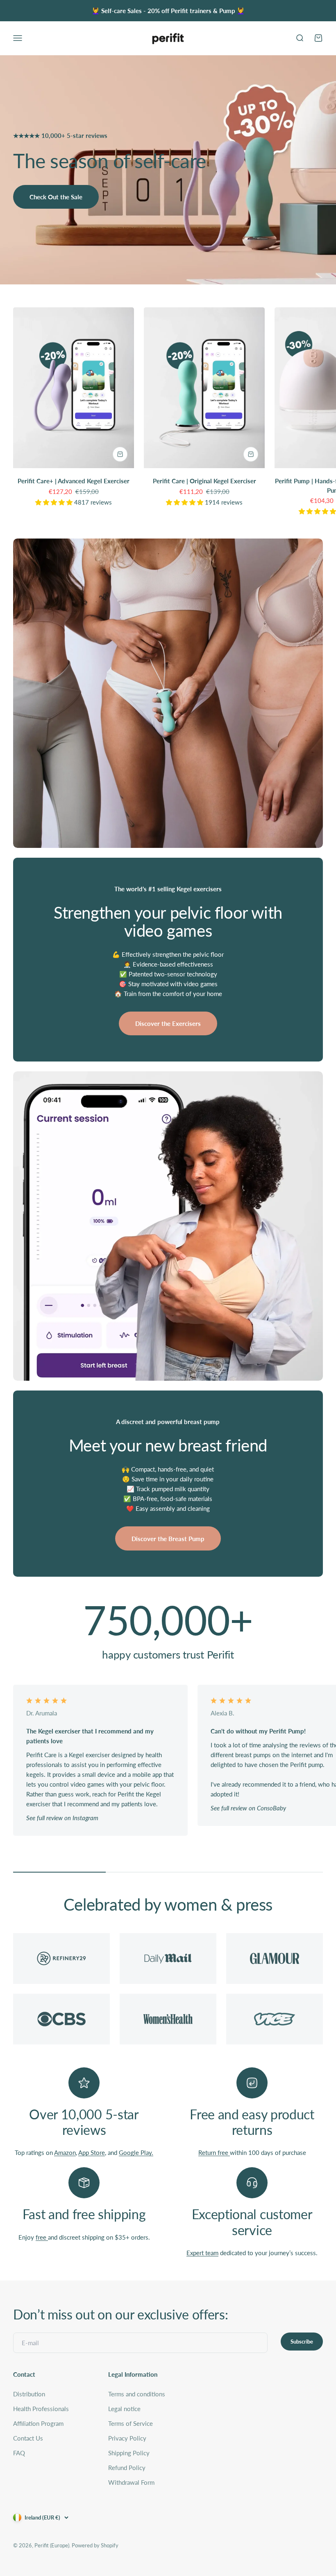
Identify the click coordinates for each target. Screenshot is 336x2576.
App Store (92, 2152)
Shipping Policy (129, 2453)
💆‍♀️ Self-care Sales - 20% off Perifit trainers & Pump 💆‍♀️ (168, 11)
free (42, 2237)
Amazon (65, 2152)
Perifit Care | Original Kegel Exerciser (204, 481)
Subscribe (302, 2342)
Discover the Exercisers (168, 1023)
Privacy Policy (127, 2438)
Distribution (29, 2394)
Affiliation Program (38, 2423)
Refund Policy (127, 2468)
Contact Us (28, 2438)
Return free (214, 2152)
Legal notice (124, 2409)
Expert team (202, 2253)
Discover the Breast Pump (168, 1539)
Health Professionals (41, 2409)
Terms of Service (131, 2423)
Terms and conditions (137, 2394)
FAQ (19, 2453)
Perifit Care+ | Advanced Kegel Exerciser (74, 481)
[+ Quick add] (120, 454)
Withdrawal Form (131, 2482)
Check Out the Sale (56, 197)
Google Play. (136, 2152)
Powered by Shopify (95, 2545)
